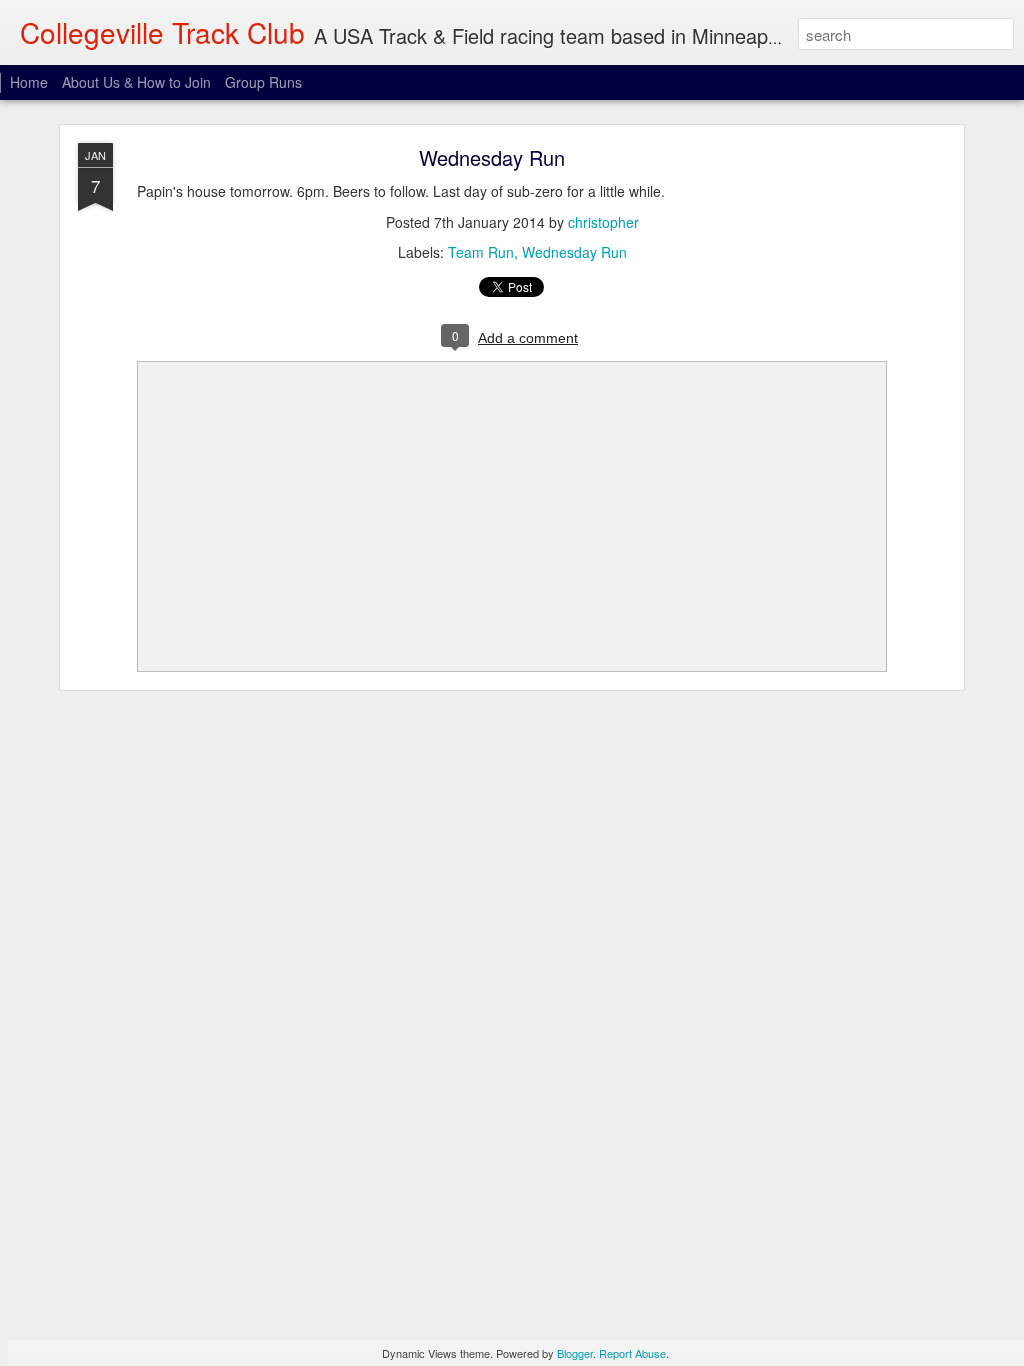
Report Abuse (632, 1353)
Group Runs (263, 82)
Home (29, 82)
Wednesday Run (492, 157)
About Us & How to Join (136, 82)
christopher (603, 222)
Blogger (575, 1353)
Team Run (481, 252)
